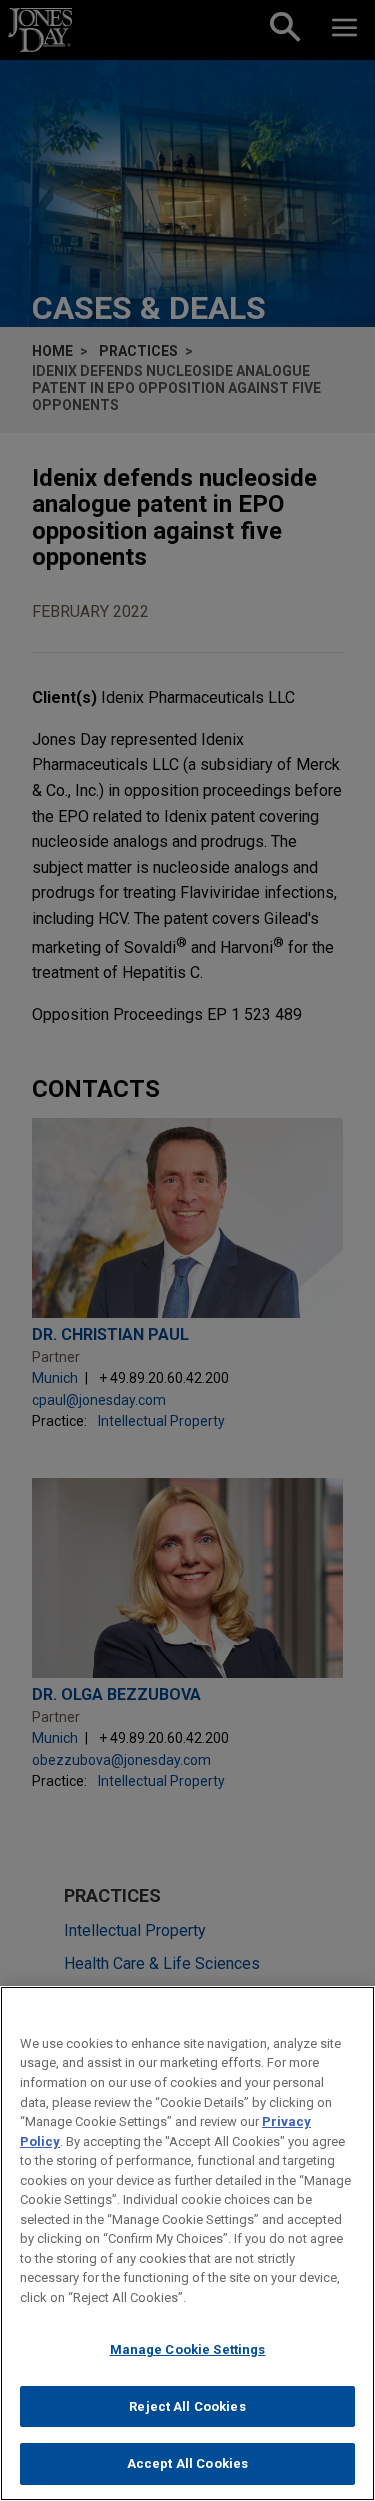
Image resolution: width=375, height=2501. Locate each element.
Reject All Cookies (187, 2406)
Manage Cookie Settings (188, 2349)
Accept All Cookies (187, 2463)
